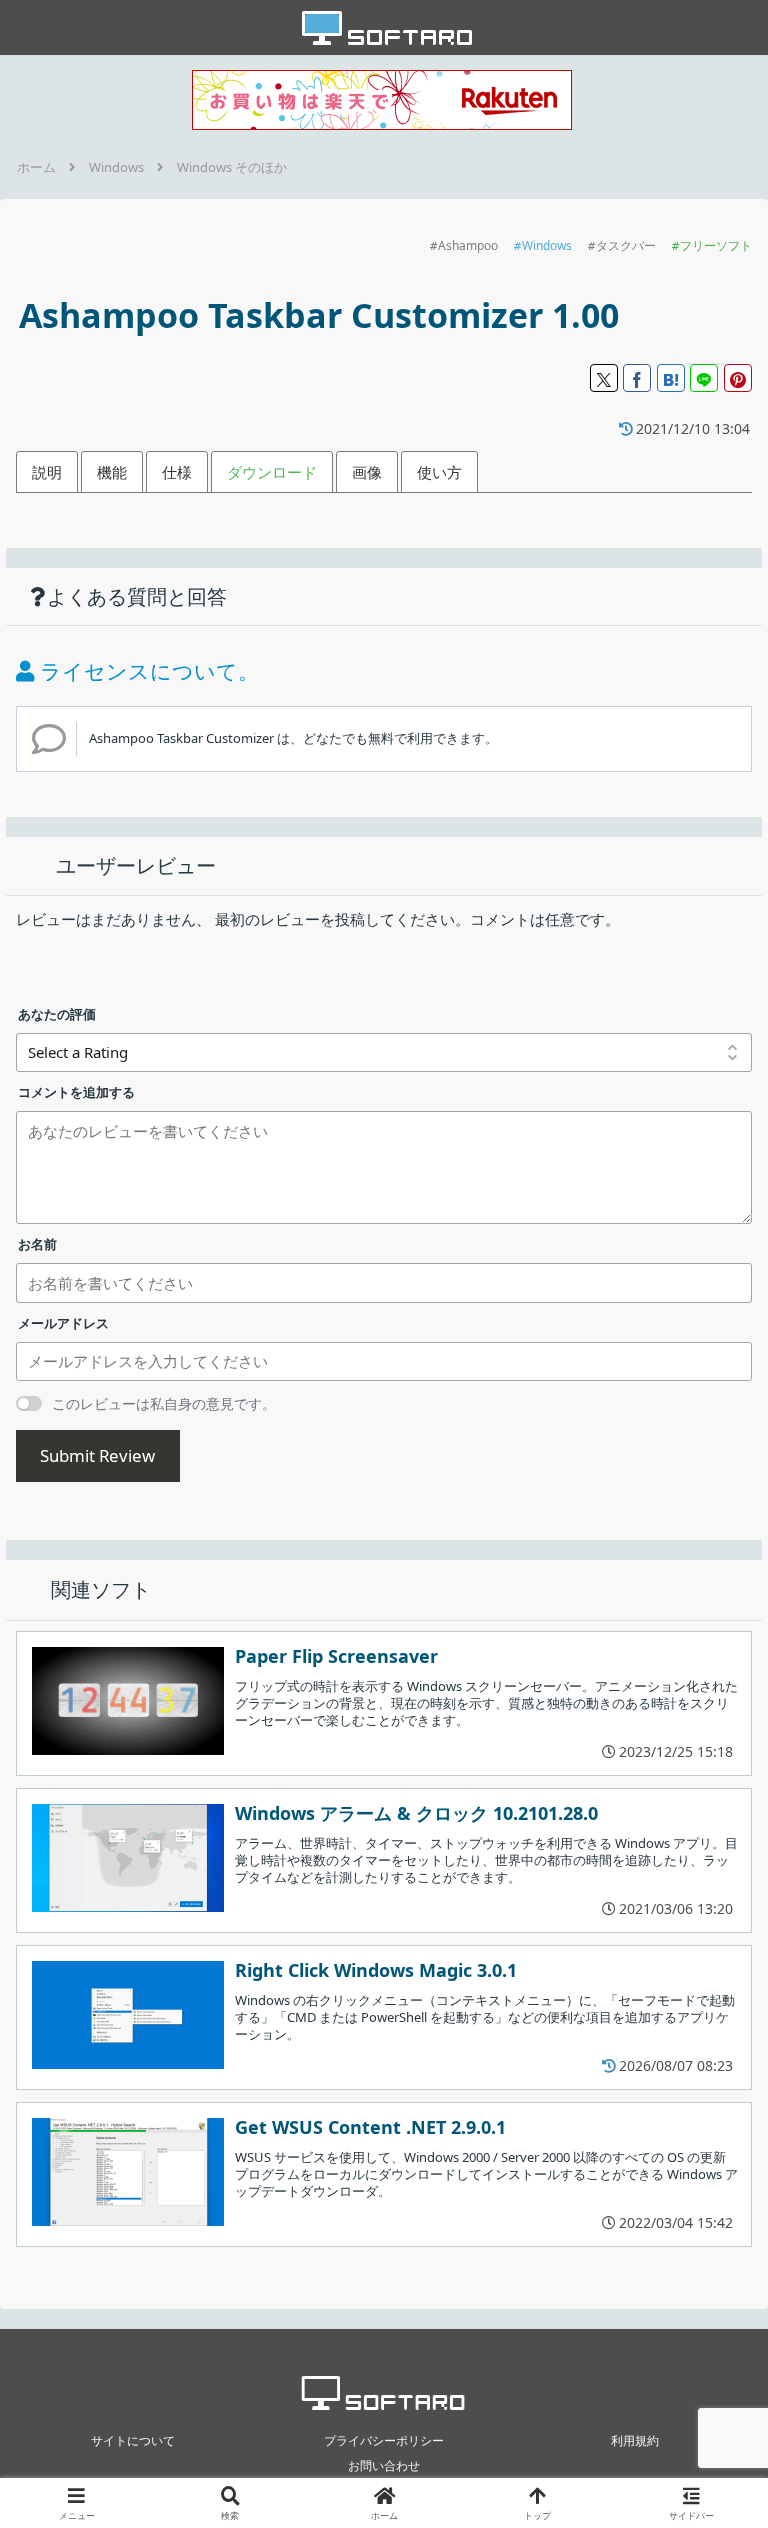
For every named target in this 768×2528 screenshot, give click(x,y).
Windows (547, 245)
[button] (709, 2320)
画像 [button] (367, 472)
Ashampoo (468, 245)
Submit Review (97, 1455)
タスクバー (626, 245)
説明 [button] (47, 472)
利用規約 (635, 2440)
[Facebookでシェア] (637, 378)
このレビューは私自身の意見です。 (164, 1403)
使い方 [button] (439, 472)
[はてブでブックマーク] (671, 378)
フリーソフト (716, 245)
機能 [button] (112, 472)
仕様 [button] (177, 472)
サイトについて (133, 2440)
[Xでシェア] (604, 378)
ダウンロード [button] (272, 472)
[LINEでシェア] (704, 378)
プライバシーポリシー (384, 2440)
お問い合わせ (384, 2465)
